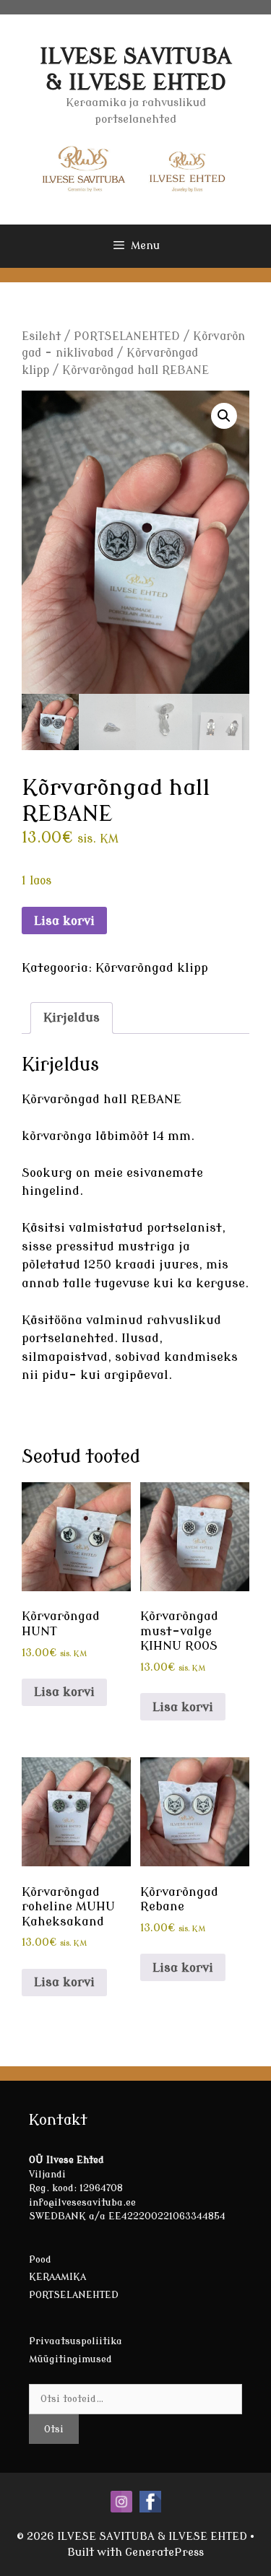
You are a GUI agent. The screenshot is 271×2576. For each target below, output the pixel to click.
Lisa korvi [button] (64, 1692)
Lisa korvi (64, 921)
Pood (40, 2259)
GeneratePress (164, 2553)
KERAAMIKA (57, 2277)
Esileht (41, 336)
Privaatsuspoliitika (76, 2341)
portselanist (184, 1228)
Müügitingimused (70, 2359)
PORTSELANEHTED (127, 336)
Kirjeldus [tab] (72, 1018)
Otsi (54, 2429)
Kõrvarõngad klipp (152, 968)
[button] (224, 416)
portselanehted (68, 1338)
